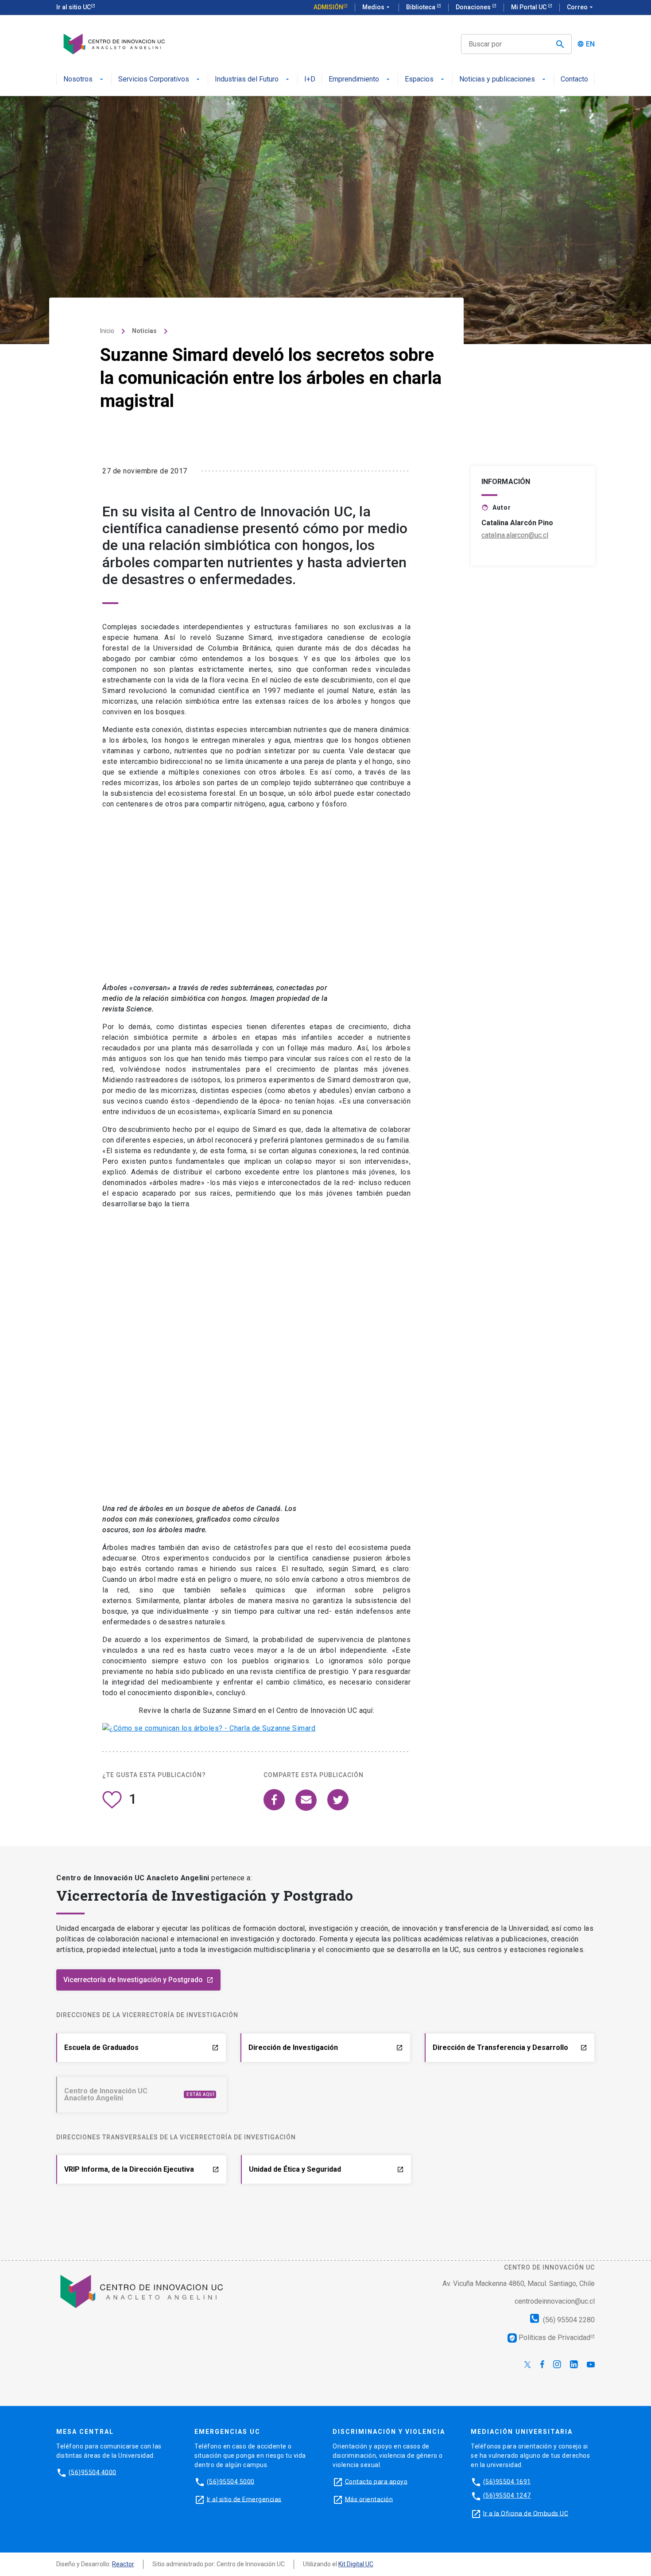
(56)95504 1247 (507, 2495)
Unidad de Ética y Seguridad (326, 2169)
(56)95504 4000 (93, 2472)
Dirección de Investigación (326, 2047)
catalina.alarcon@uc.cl (515, 535)
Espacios (419, 79)
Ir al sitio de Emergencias (244, 2499)
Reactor (123, 2564)
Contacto (574, 79)
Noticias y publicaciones (497, 79)
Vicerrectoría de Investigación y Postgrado (138, 1980)
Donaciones (474, 7)
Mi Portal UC (529, 7)
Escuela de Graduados (141, 2047)
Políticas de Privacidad (550, 2337)
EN (590, 44)
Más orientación (369, 2499)
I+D (310, 79)
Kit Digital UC (356, 2564)
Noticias (144, 331)
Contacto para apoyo (376, 2481)
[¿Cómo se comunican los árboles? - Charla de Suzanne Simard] (209, 1728)
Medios (377, 7)
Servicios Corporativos (154, 79)
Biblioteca (421, 7)
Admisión (328, 7)
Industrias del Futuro (247, 79)
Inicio (107, 331)
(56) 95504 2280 (568, 2319)
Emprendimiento (354, 79)
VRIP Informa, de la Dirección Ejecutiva (142, 2169)
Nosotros (78, 79)
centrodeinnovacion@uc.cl (555, 2301)
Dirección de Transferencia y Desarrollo (510, 2047)
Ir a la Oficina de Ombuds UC (526, 2513)
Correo (581, 7)
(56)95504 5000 (231, 2481)
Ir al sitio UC (74, 7)
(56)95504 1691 (507, 2481)
